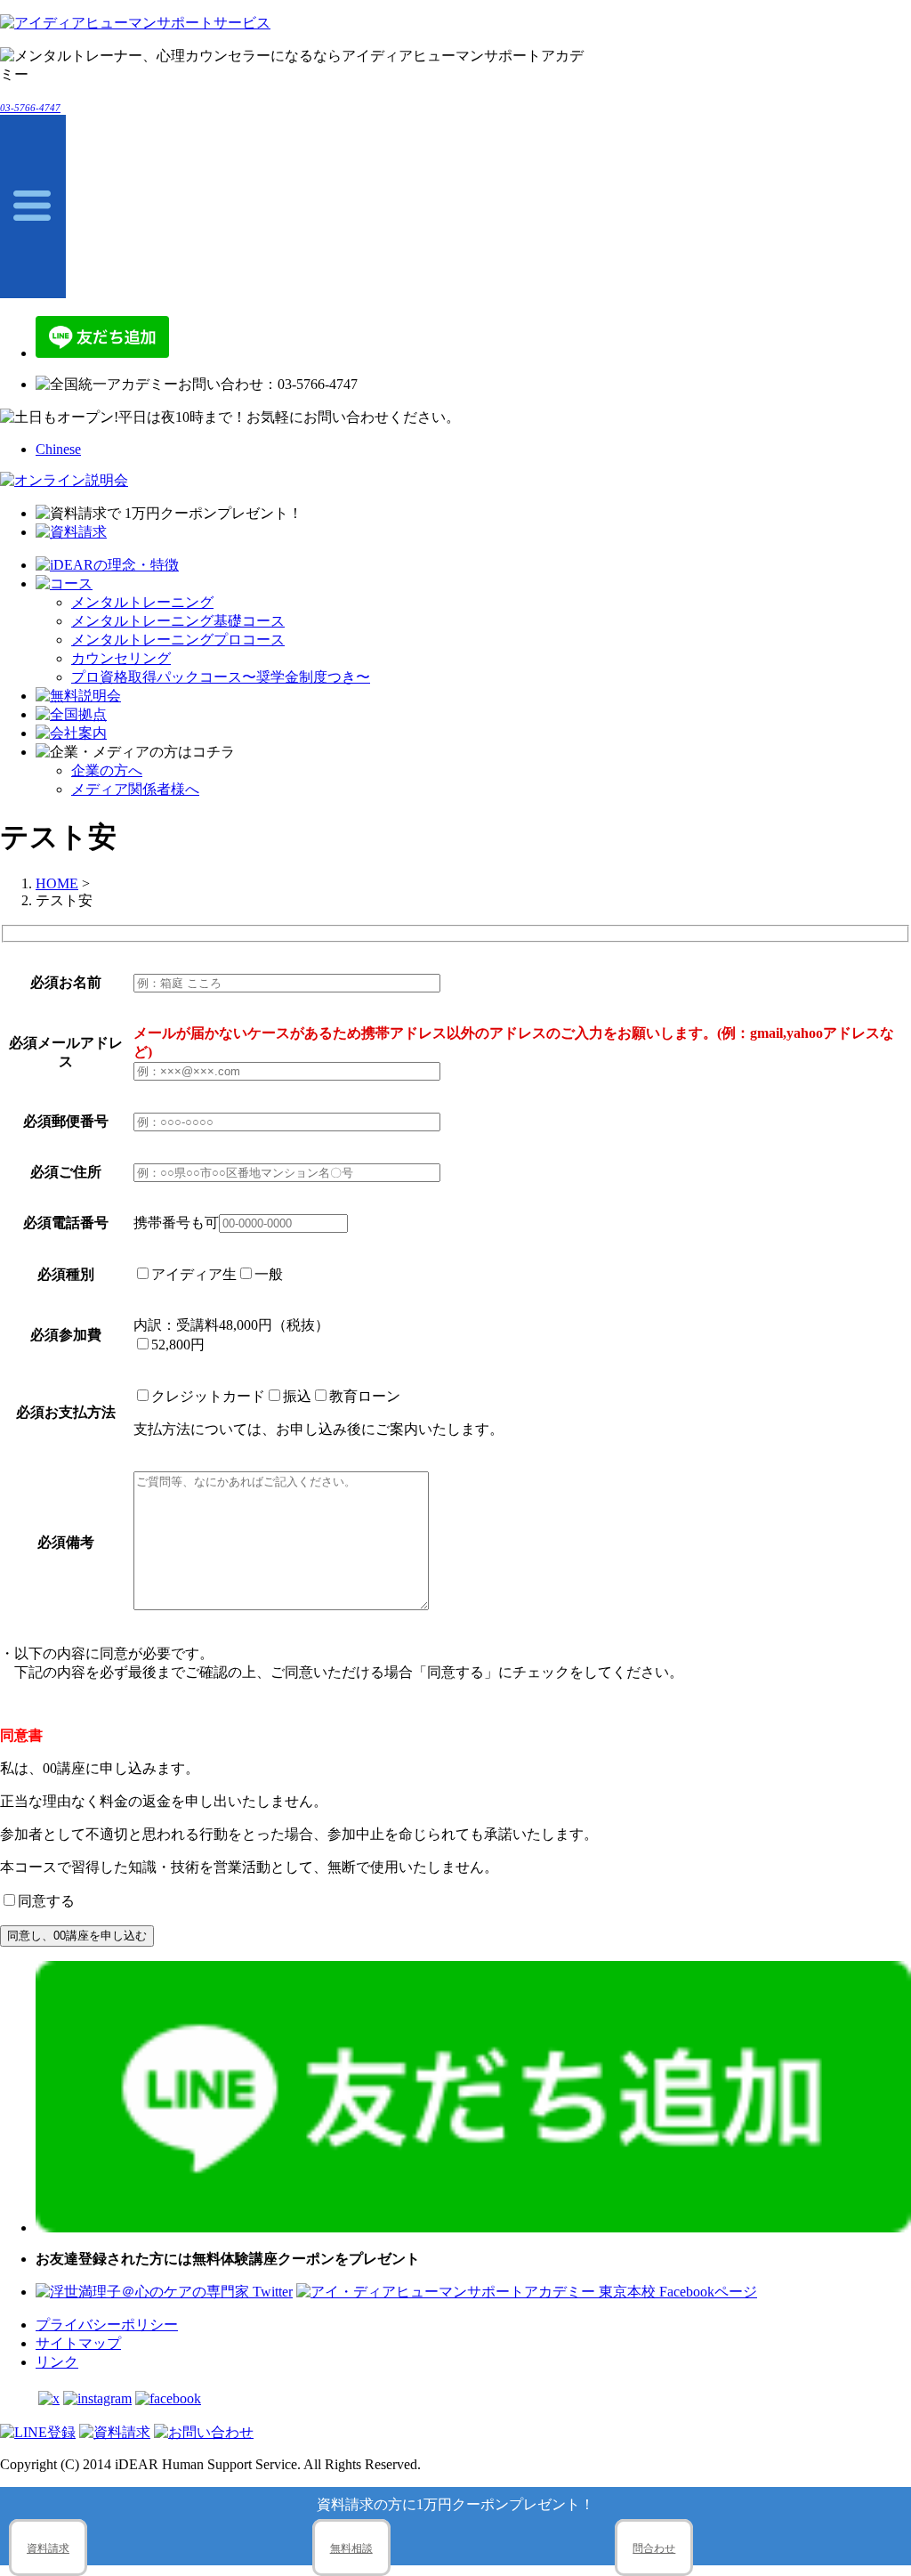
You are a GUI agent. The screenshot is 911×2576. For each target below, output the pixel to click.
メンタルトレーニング (142, 602)
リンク (57, 2362)
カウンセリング (121, 658)
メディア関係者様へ (135, 789)
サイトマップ (78, 2343)
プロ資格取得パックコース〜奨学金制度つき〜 (221, 677)
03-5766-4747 (30, 108)
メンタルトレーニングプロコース (178, 640)
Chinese (58, 449)
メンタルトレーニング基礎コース (178, 621)
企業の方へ (107, 770)
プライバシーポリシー (107, 2325)
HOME (57, 883)
